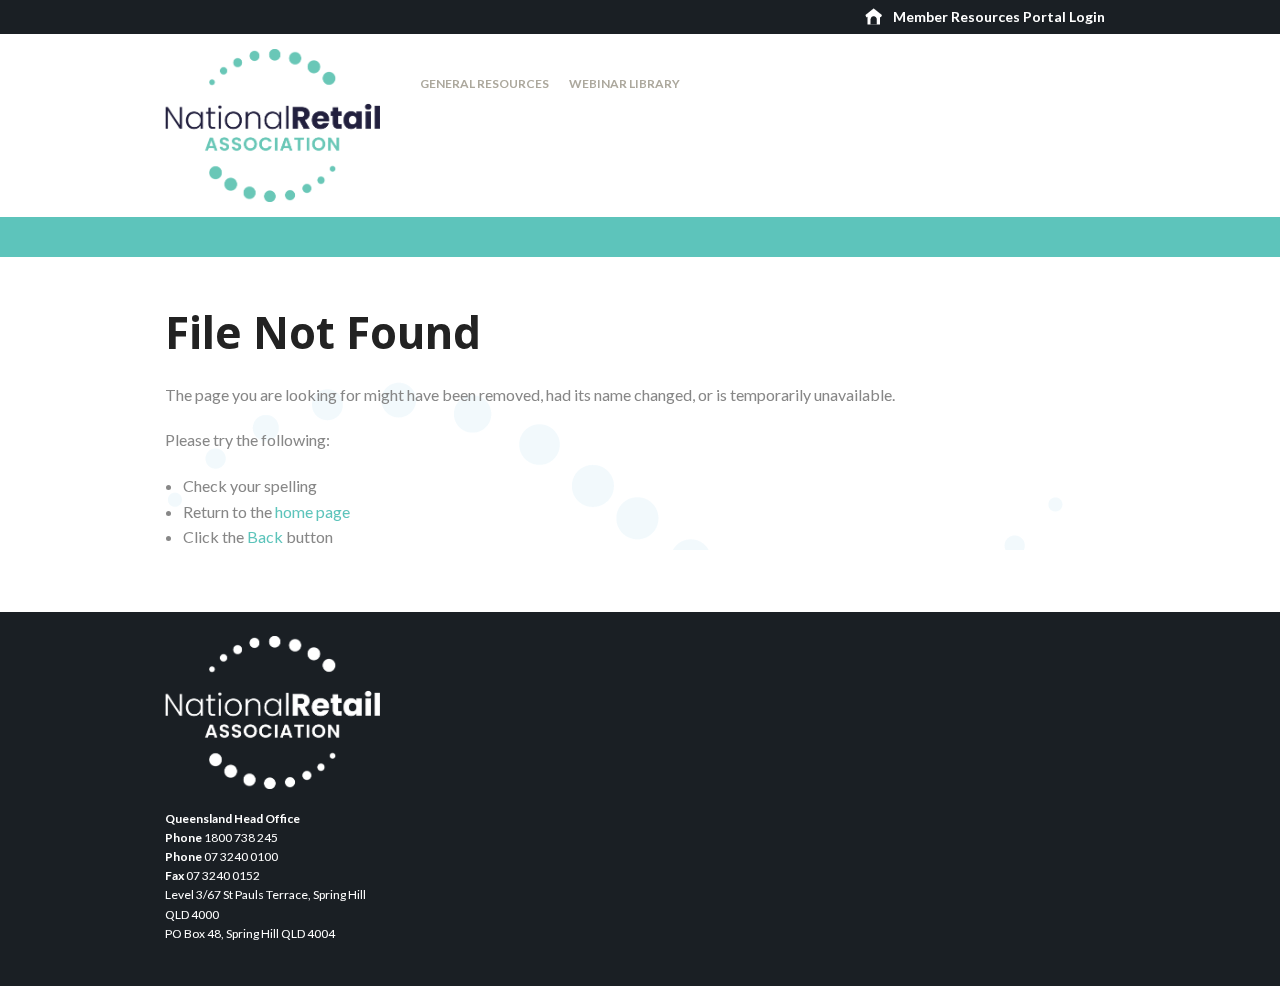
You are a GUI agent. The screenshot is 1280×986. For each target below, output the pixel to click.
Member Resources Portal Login (999, 16)
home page (312, 511)
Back (265, 536)
